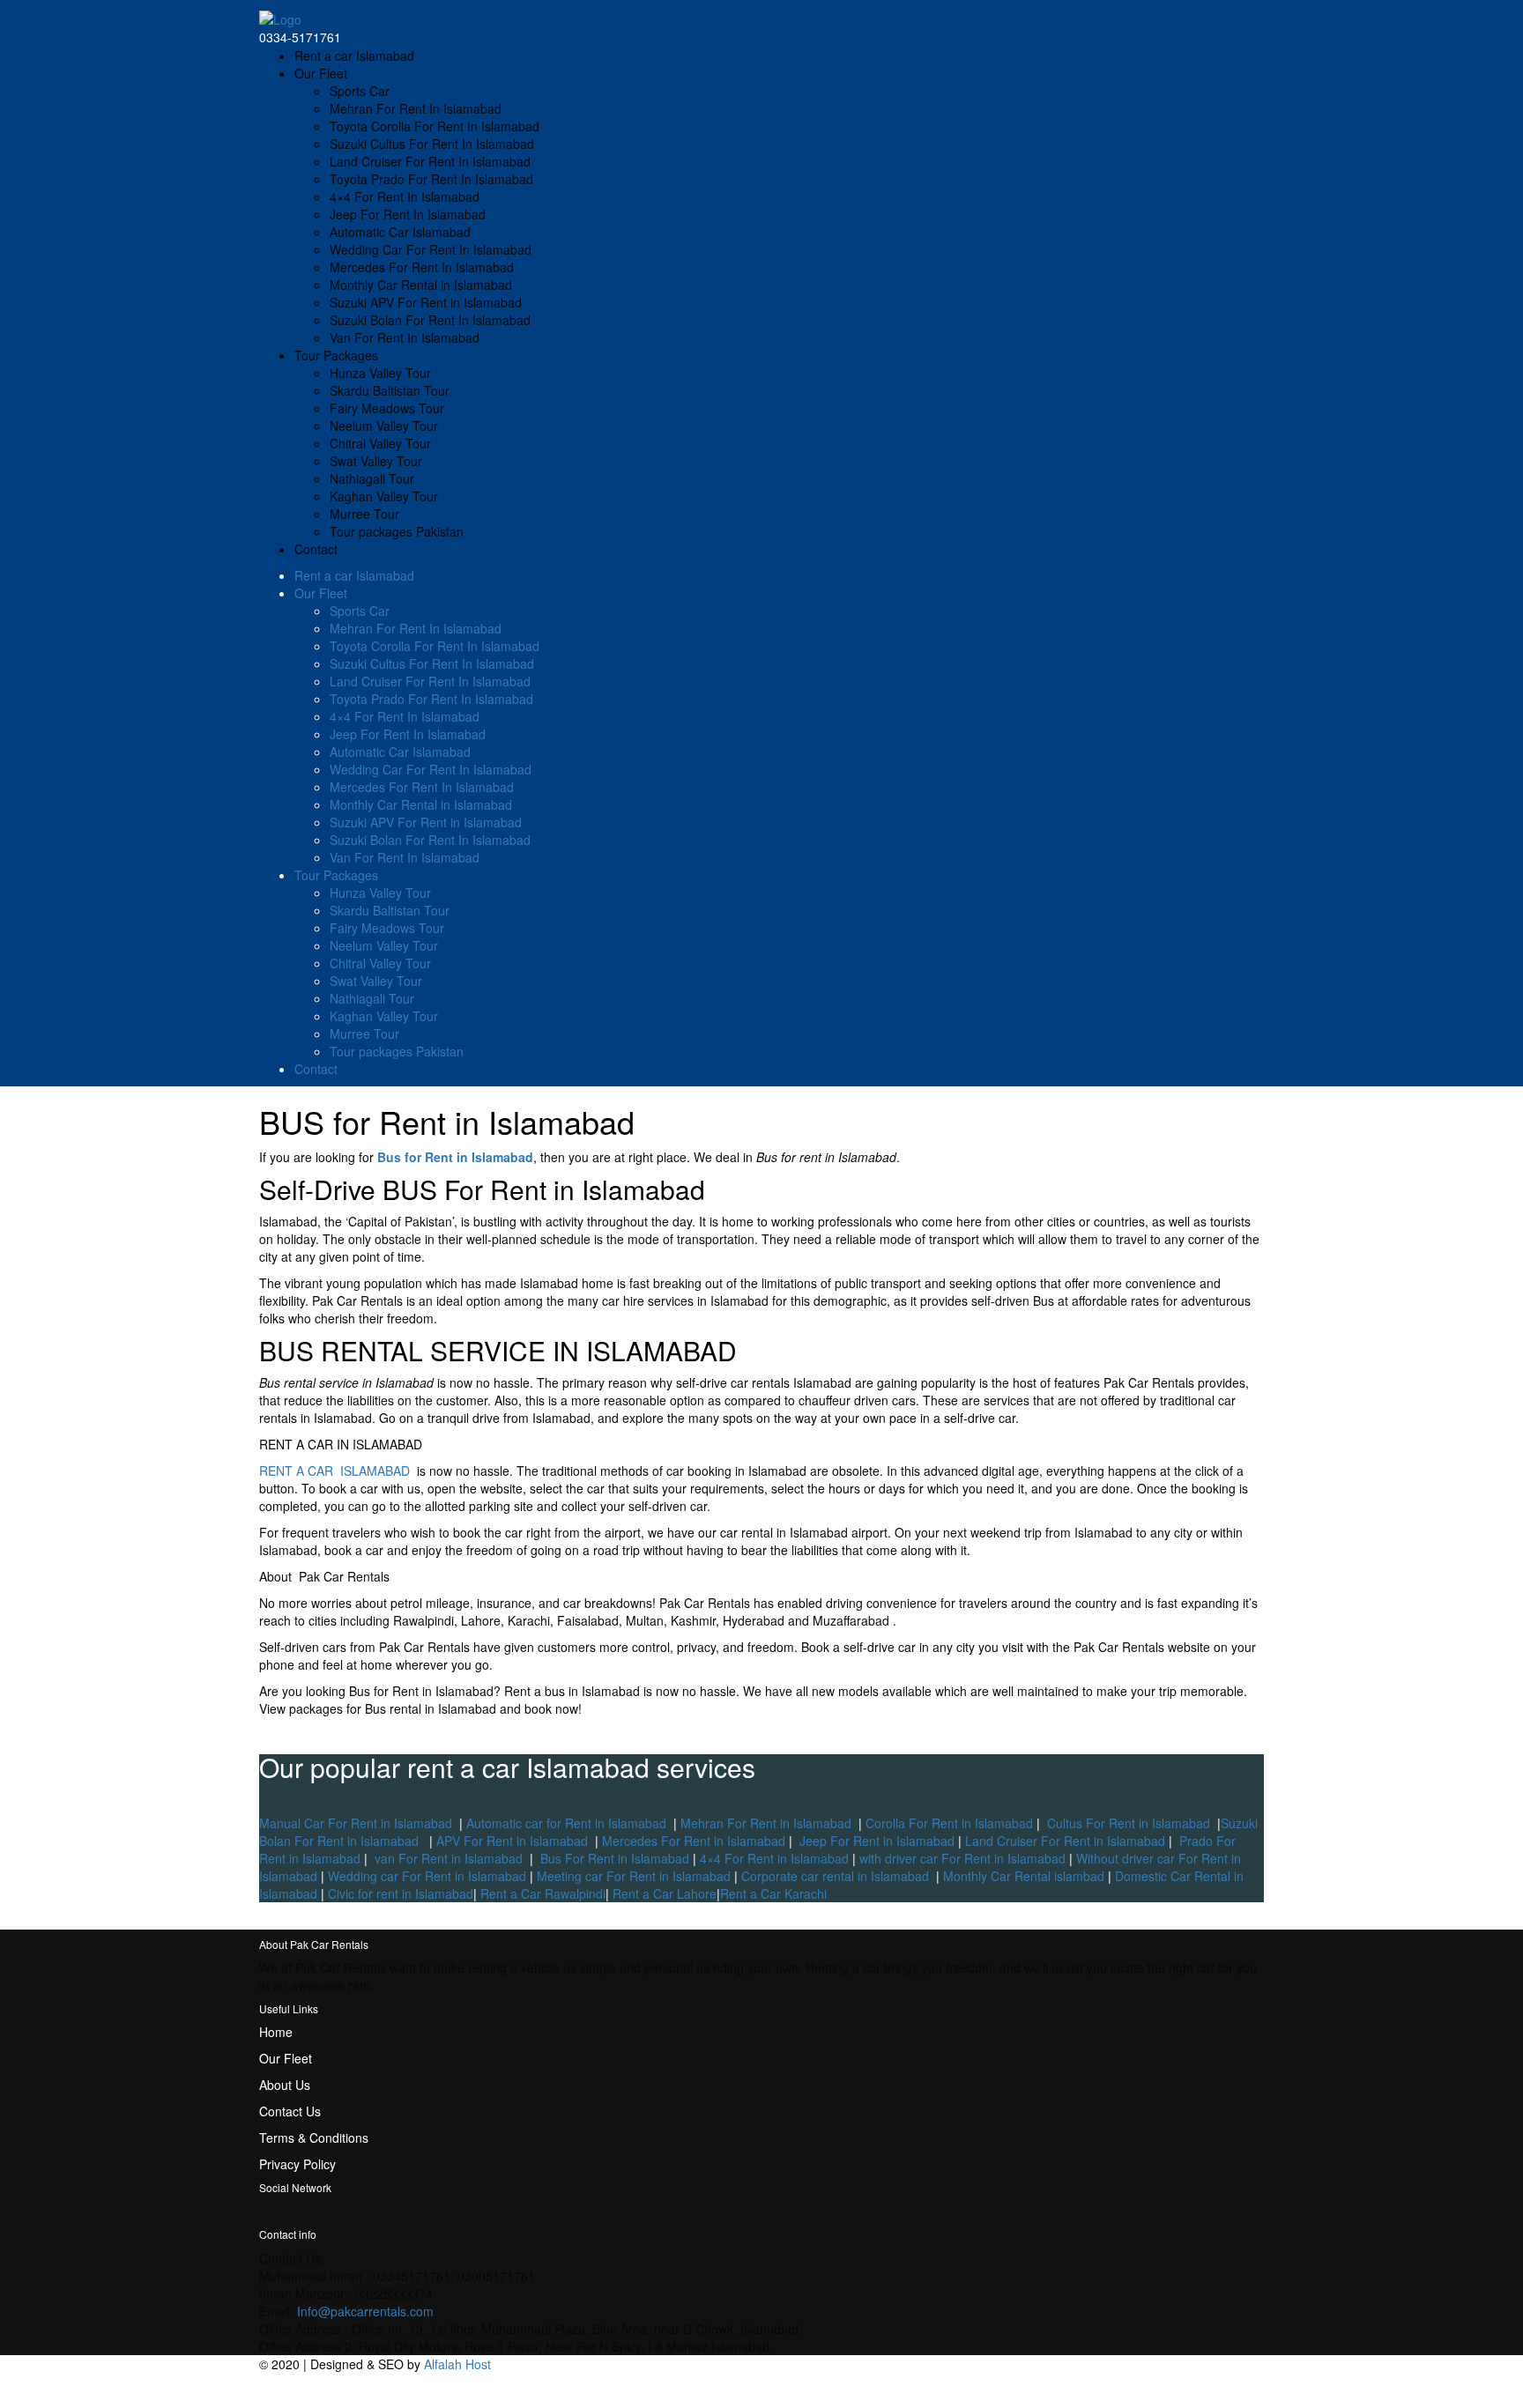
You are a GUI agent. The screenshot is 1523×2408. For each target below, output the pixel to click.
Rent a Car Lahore (665, 1893)
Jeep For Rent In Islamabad (408, 214)
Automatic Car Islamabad (400, 232)
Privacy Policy (297, 2164)
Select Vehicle (1225, 2399)
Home (276, 2032)
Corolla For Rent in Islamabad (949, 1823)
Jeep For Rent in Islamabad (877, 1841)
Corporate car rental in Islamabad (835, 1876)
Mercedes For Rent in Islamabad (694, 1841)
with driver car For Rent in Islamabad (962, 1858)
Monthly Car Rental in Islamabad (421, 285)
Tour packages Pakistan (397, 531)
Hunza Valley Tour (380, 373)
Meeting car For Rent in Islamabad (634, 1876)
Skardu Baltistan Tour (390, 390)
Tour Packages (336, 355)
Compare (1238, 2382)
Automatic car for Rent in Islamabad (566, 1823)
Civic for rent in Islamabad (399, 1893)
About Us (285, 2085)
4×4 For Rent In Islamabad (405, 196)
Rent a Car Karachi (773, 1893)
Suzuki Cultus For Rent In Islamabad (432, 144)
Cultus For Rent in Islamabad (1127, 1823)
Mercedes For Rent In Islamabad (422, 267)
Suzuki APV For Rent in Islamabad (426, 302)
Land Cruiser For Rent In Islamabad (430, 161)
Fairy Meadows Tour (387, 408)
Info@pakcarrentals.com (365, 2311)
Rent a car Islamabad (354, 56)
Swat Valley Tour (376, 461)
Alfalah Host (457, 2364)
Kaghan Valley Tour (384, 496)
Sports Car (360, 91)
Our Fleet (321, 73)
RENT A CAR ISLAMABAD (334, 1471)
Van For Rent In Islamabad (405, 337)
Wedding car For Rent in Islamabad (427, 1876)
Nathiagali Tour (372, 478)
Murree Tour (364, 514)
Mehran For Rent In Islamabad (416, 108)
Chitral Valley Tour (380, 443)
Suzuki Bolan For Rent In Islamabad (430, 320)
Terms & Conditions (314, 2138)
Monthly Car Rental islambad (1025, 1876)
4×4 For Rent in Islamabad (774, 1858)
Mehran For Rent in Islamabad (766, 1823)
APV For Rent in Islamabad (512, 1841)
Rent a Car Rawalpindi (543, 1893)
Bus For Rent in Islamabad (613, 1858)
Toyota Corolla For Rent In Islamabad (435, 126)
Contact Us (290, 2111)
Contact (316, 549)
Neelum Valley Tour (384, 426)
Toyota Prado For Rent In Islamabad (431, 179)
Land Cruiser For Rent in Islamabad (1065, 1841)
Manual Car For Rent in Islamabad (356, 1823)
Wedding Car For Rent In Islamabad (431, 249)
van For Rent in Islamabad (449, 1858)
